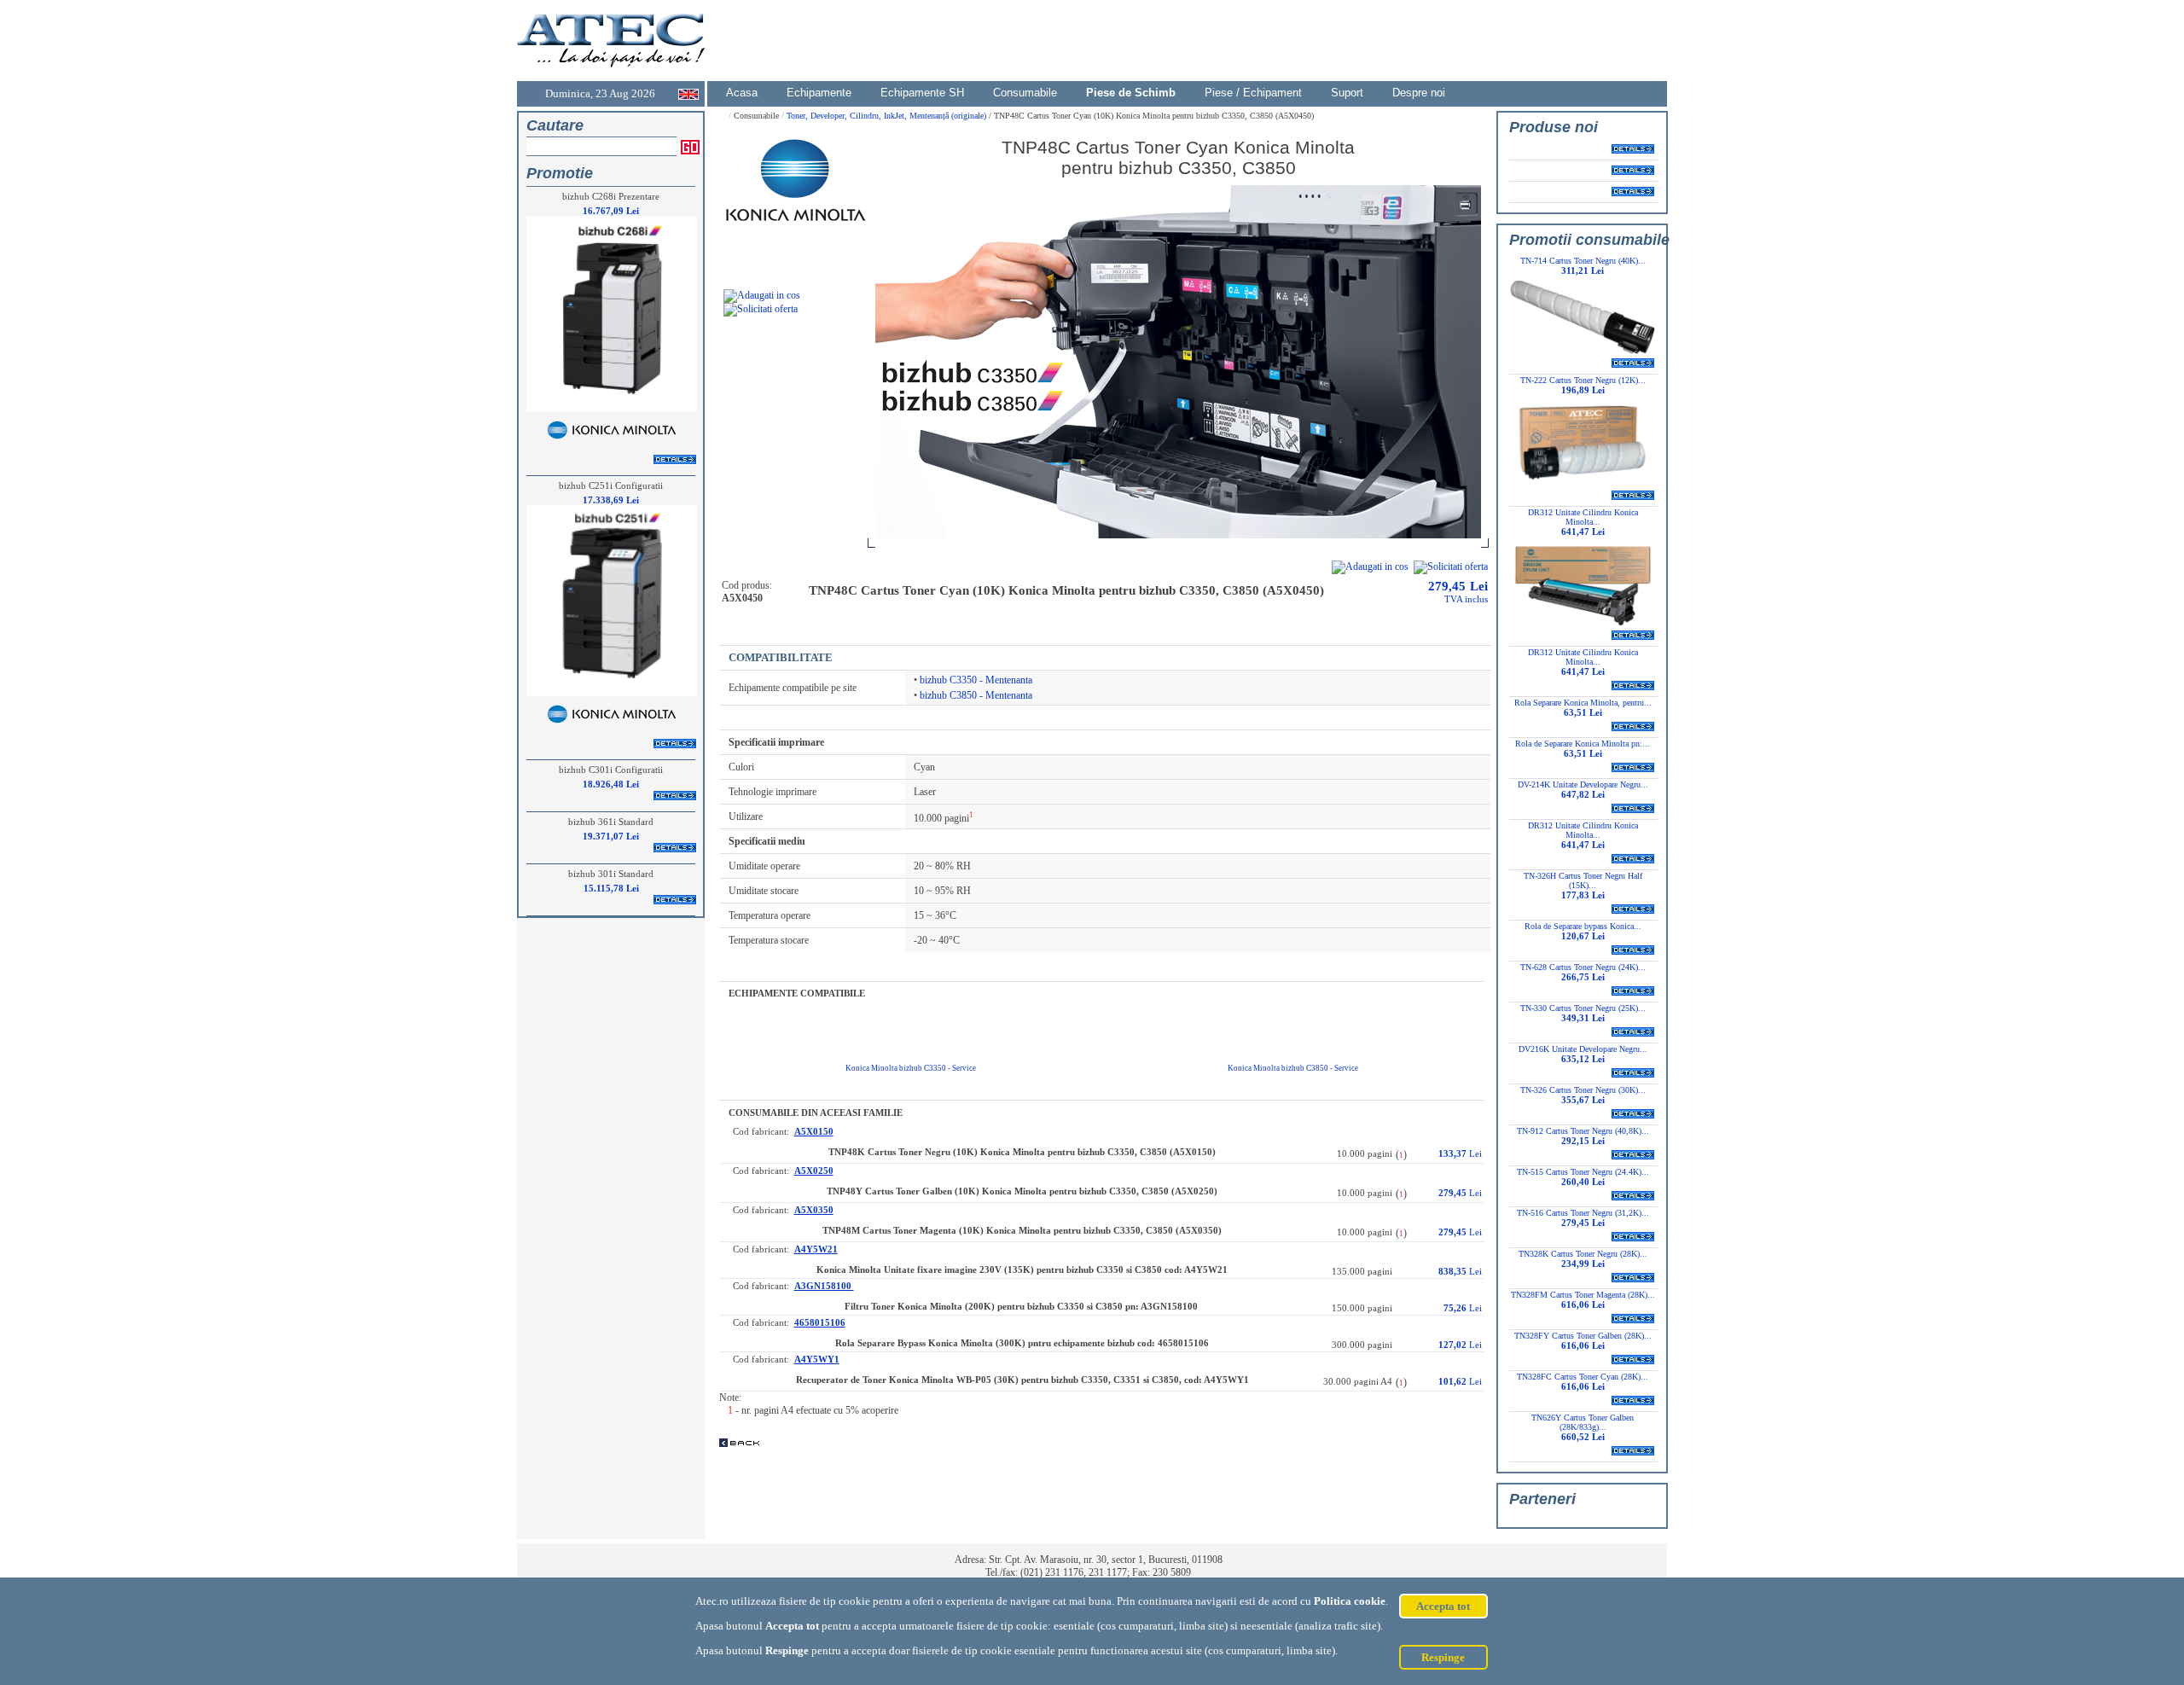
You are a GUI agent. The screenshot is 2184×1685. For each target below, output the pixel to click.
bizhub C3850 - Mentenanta (976, 695)
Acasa (742, 93)
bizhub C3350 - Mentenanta (976, 680)
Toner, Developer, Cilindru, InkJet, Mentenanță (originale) (888, 116)
